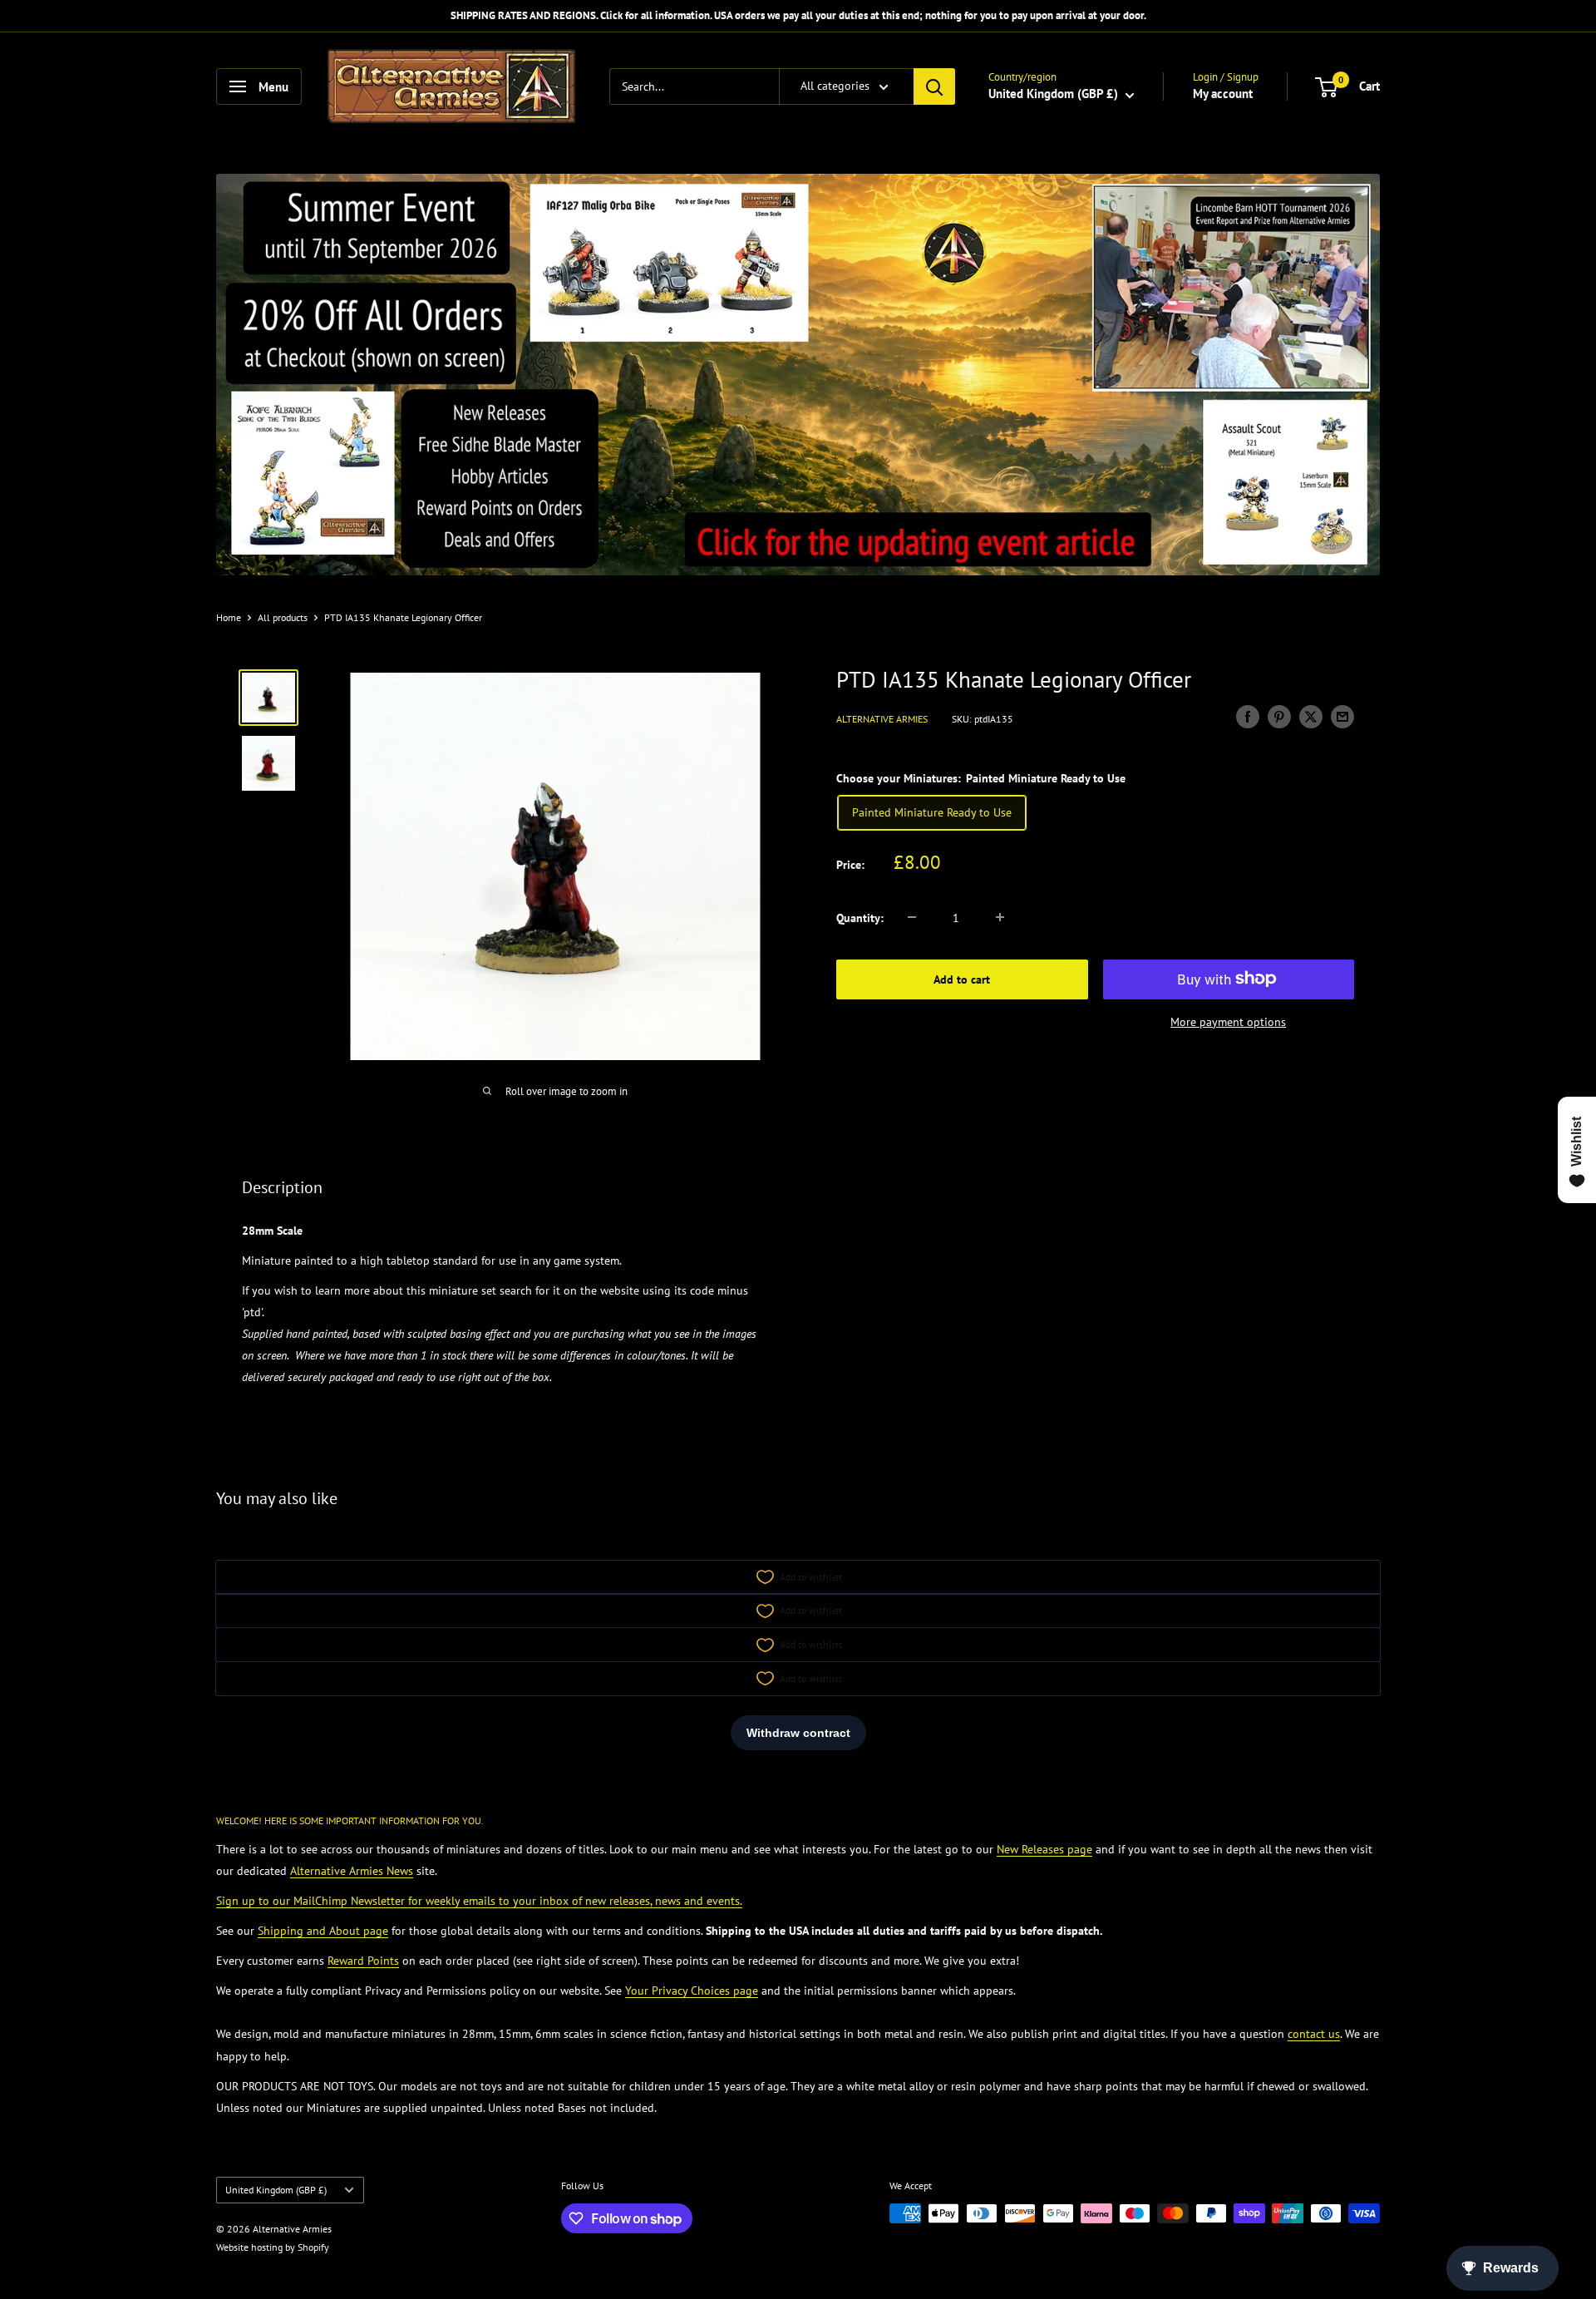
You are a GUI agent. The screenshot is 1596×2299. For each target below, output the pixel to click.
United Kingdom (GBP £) (276, 2190)
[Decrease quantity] (912, 917)
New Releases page (1044, 1849)
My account (1223, 94)
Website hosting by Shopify (273, 2247)
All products (283, 617)
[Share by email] (1342, 716)
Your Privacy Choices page (692, 1991)
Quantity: (860, 917)
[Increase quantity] (1000, 917)
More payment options (1228, 1021)
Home (229, 617)
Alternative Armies (882, 718)
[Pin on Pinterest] (1279, 716)
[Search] (934, 86)
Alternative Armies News (352, 1871)
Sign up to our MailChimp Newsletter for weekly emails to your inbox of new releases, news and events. (479, 1901)
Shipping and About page (323, 1931)
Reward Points (363, 1961)
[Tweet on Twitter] (1311, 716)
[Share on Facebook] (1248, 716)
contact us (1314, 2034)
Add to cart (962, 979)
